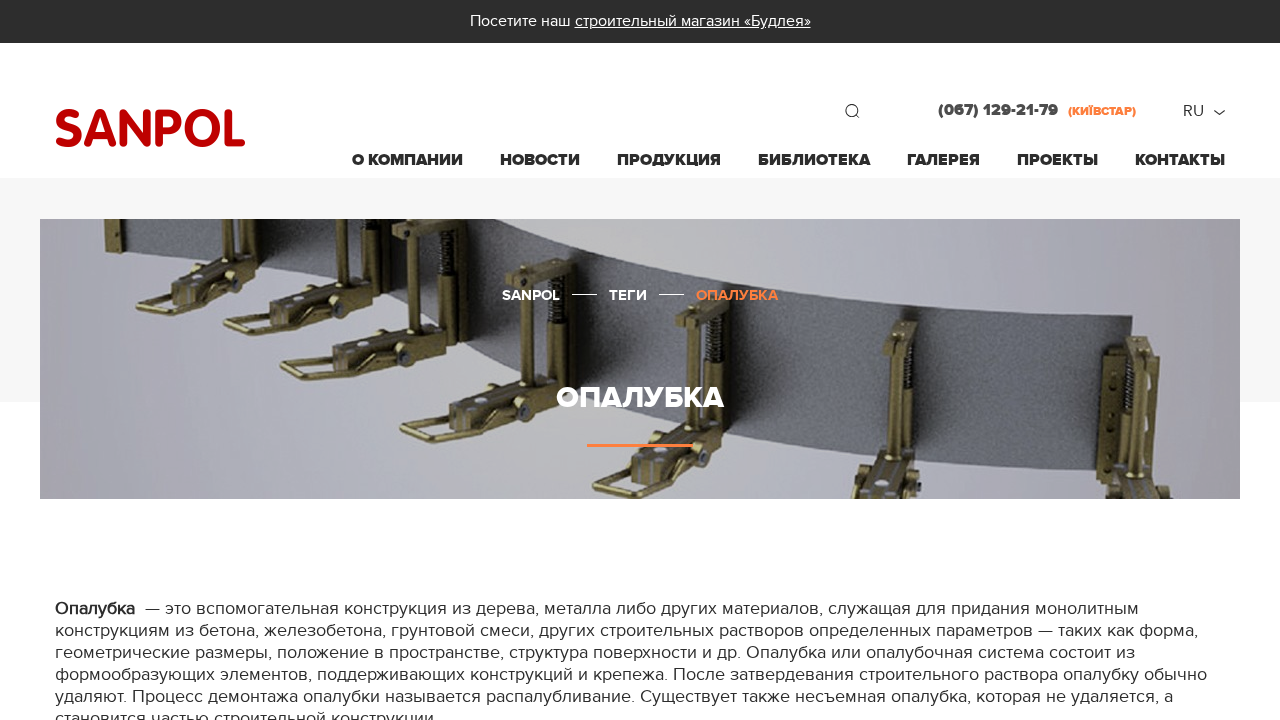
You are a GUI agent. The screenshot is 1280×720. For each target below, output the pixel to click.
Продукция (669, 160)
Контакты (1180, 160)
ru (1193, 111)
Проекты (1057, 160)
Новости (540, 160)
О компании (407, 160)
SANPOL (150, 128)
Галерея (943, 160)
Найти (852, 111)
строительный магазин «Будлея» (693, 21)
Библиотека (814, 160)
